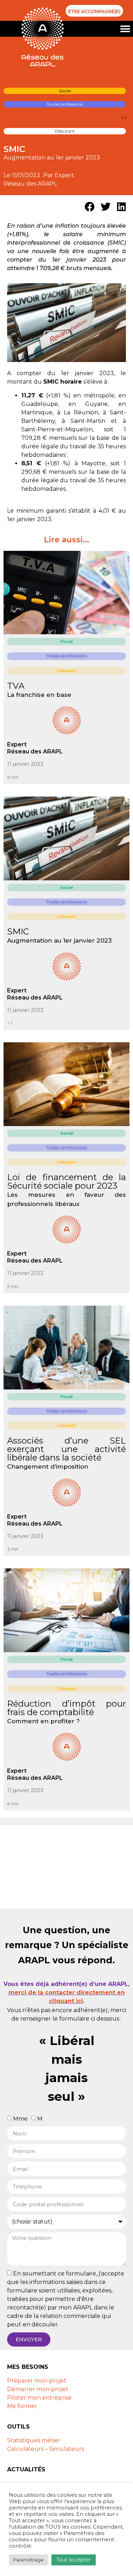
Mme (20, 2119)
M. (40, 2119)
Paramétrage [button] (28, 2560)
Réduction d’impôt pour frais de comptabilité (66, 1708)
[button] (125, 29)
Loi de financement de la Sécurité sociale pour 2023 (66, 1181)
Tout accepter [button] (74, 2560)
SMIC (18, 931)
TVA (16, 686)
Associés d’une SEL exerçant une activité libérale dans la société (66, 1449)
